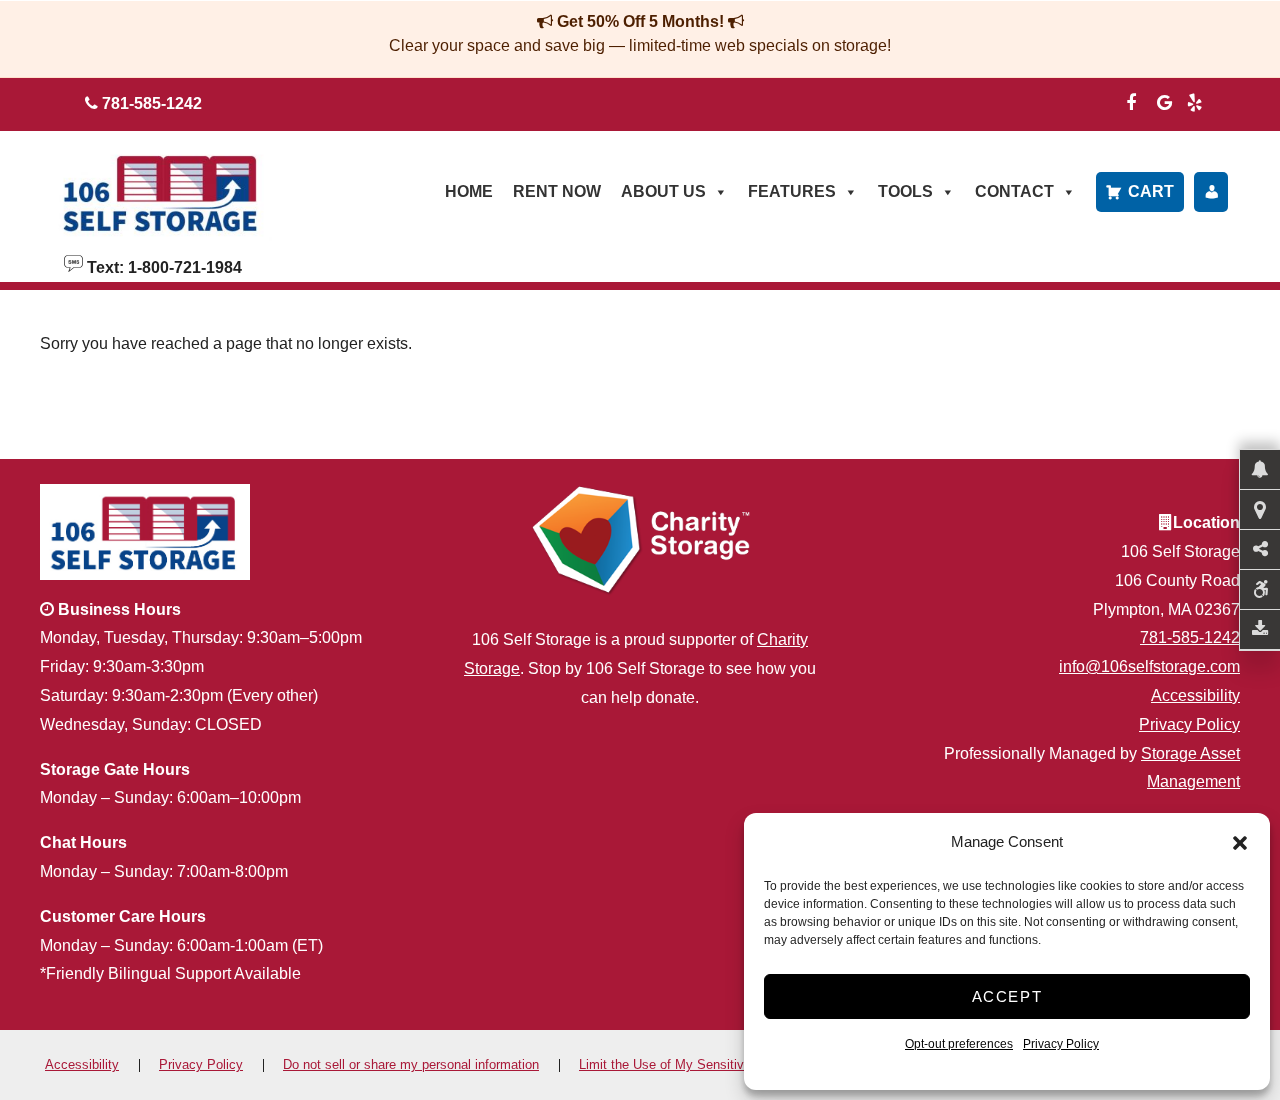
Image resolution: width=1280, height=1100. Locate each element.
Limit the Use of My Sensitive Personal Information (727, 1064)
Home (469, 191)
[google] (1165, 100)
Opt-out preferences (959, 1044)
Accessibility (1195, 695)
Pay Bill (1211, 192)
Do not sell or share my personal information (411, 1064)
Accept (1007, 996)
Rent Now (557, 191)
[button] (1240, 843)
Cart (1151, 191)
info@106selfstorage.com (1149, 666)
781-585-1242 (1190, 637)
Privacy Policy (1061, 1044)
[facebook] (1131, 100)
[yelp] (1195, 100)
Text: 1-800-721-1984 (162, 266)
